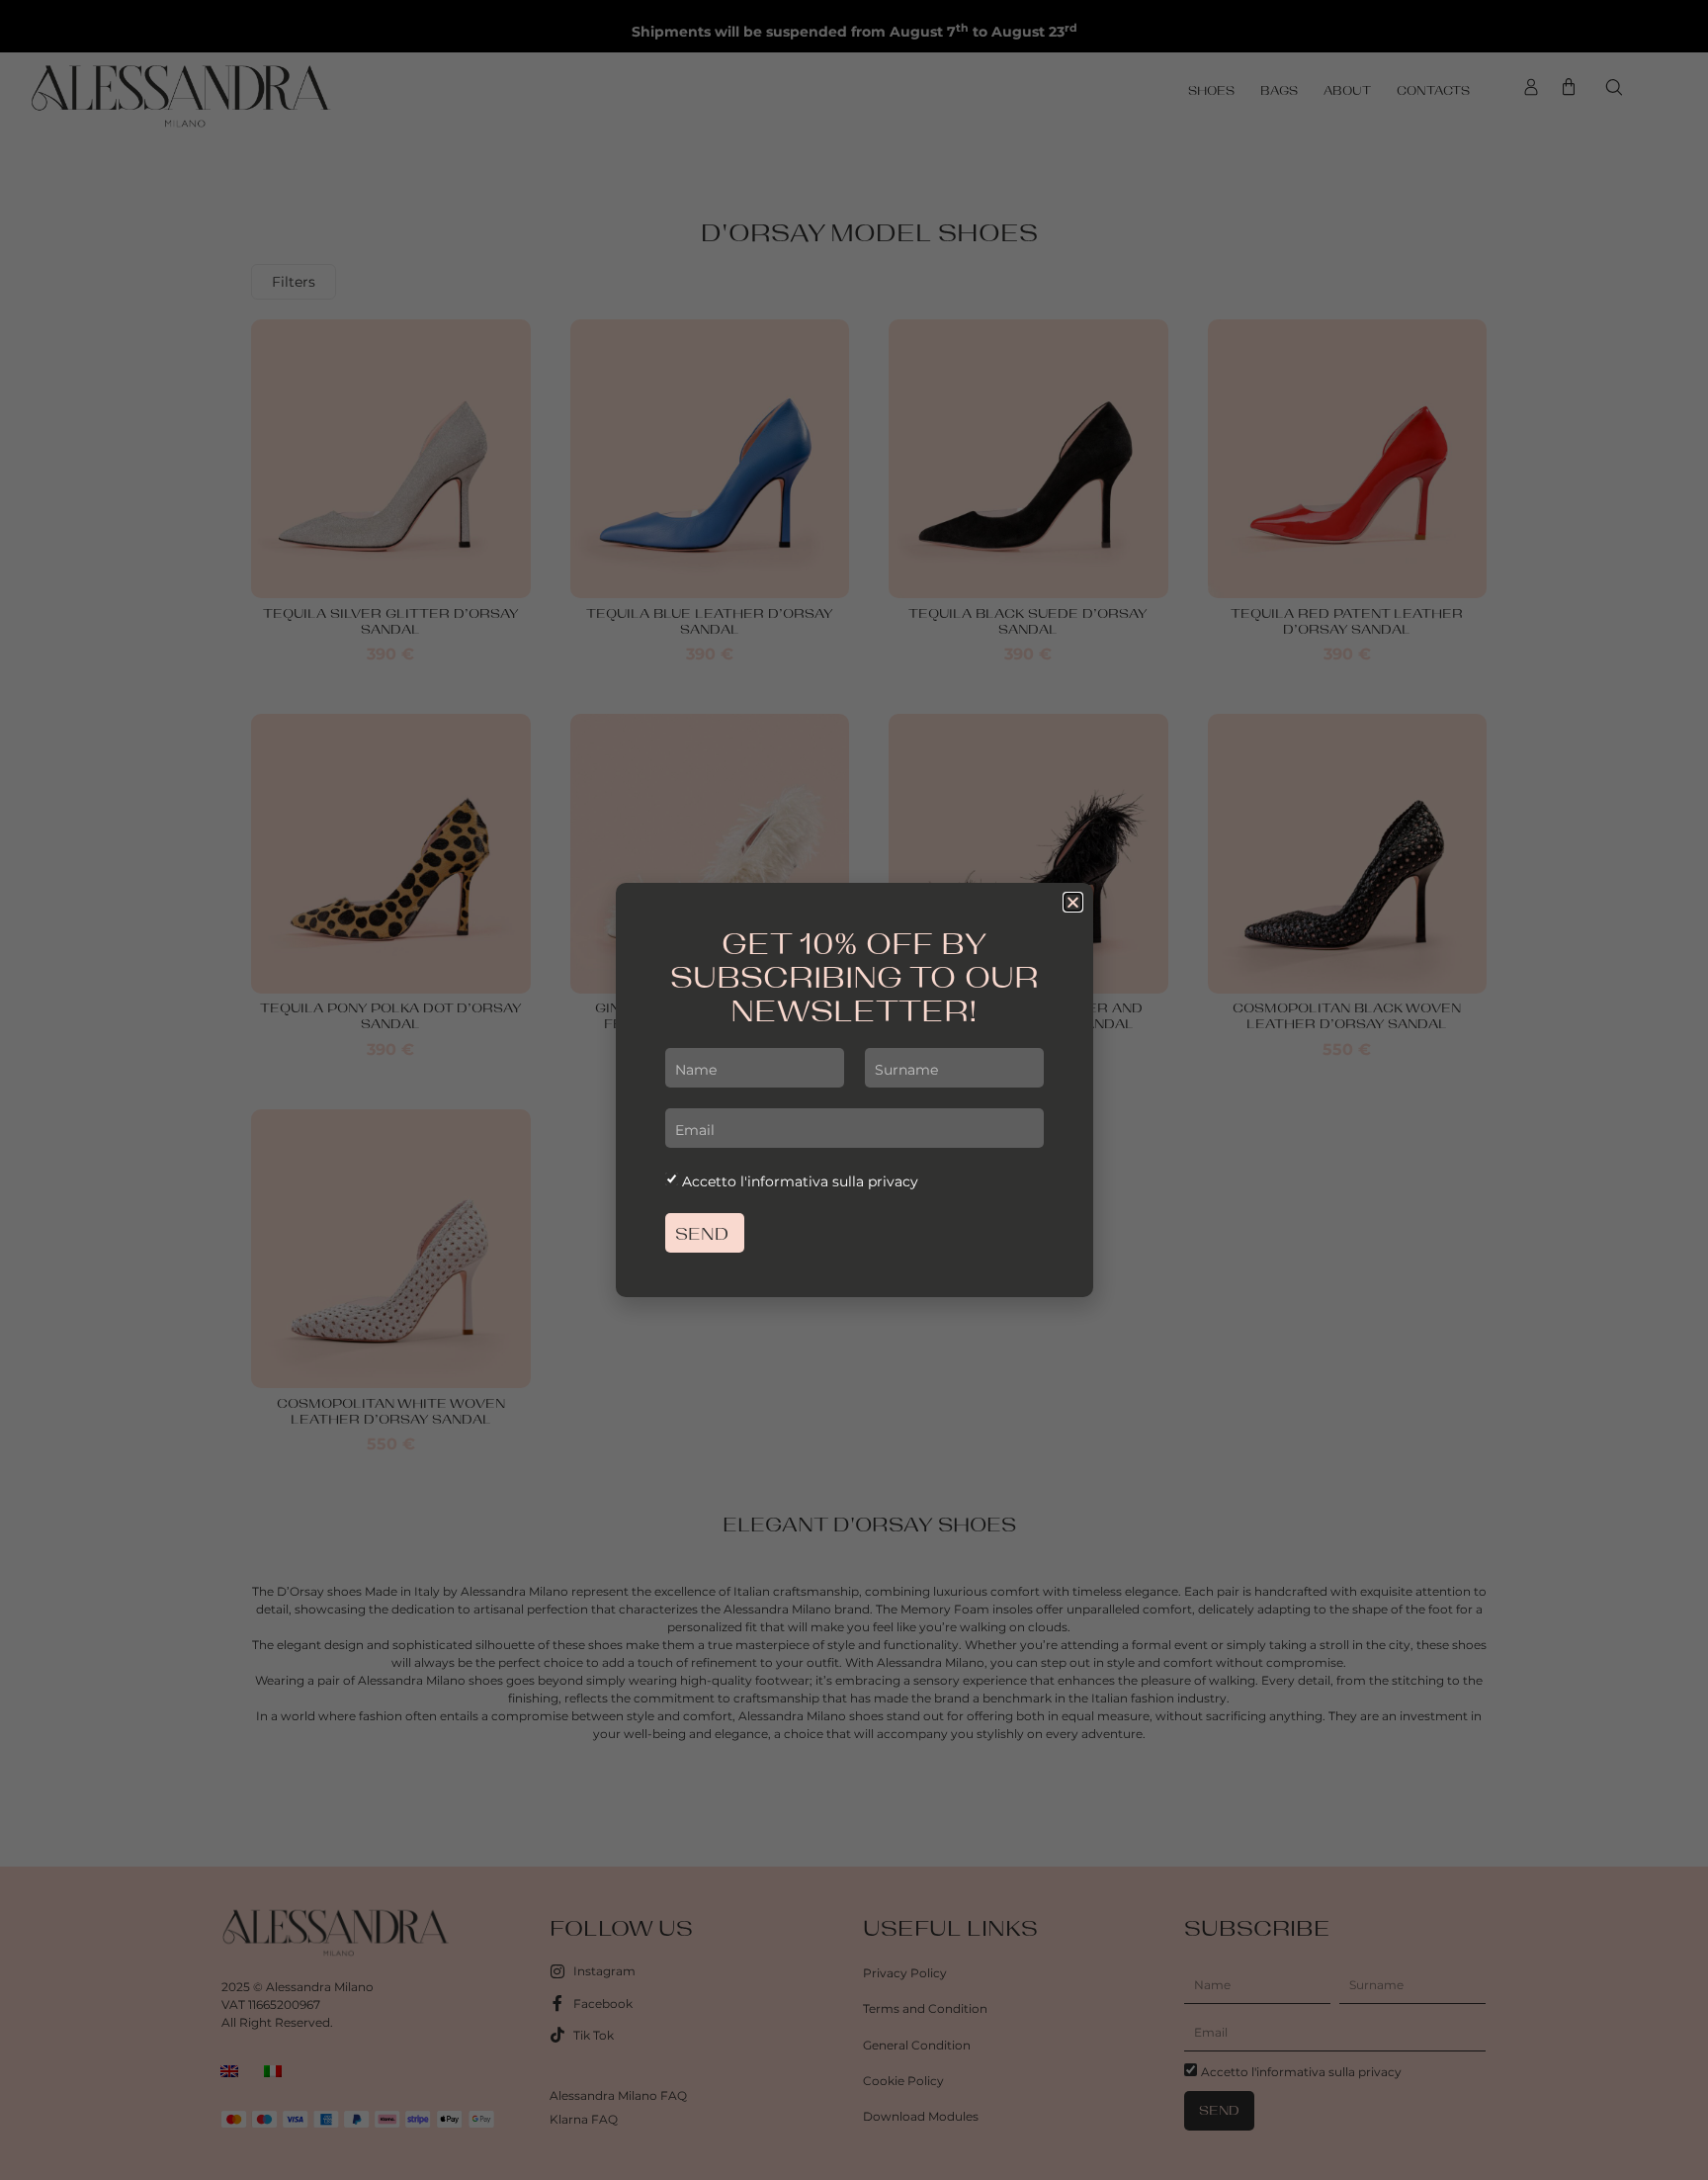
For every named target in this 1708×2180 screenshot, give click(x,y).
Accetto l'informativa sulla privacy (800, 1181)
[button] (1073, 902)
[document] (854, 1090)
